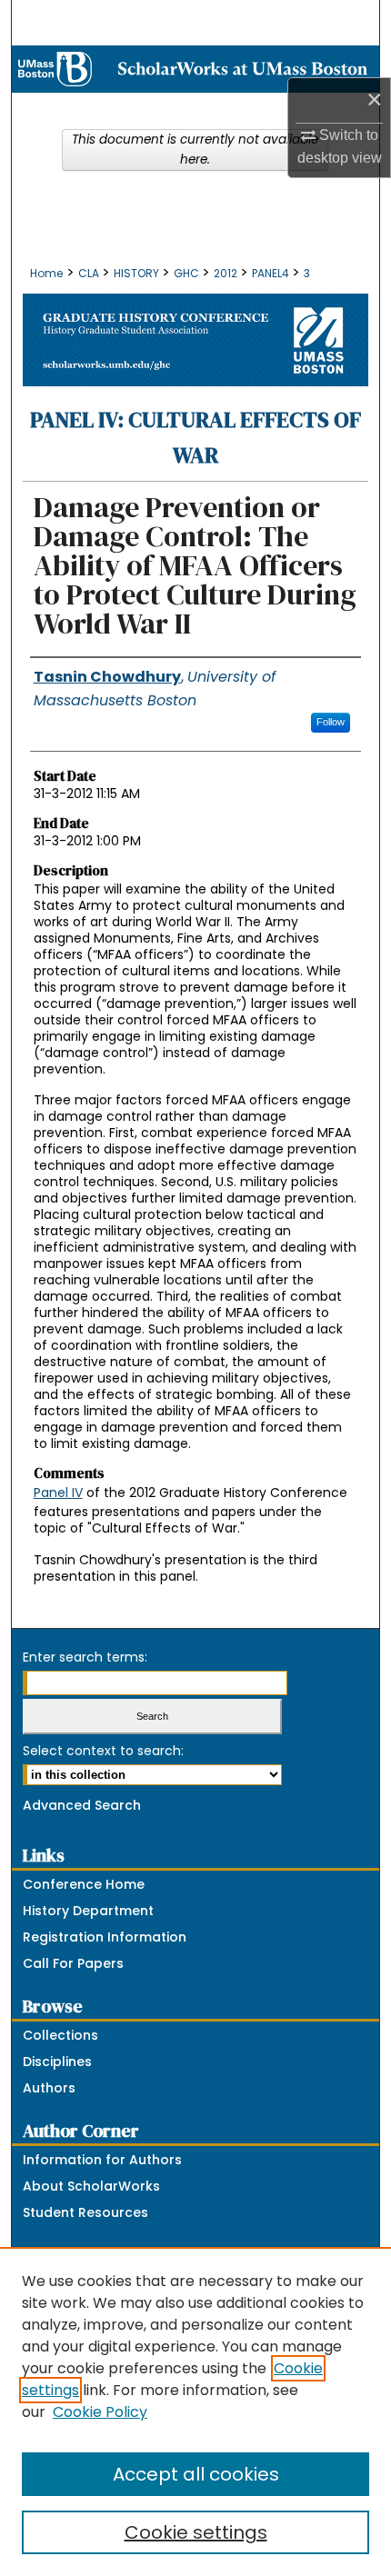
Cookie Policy (100, 2412)
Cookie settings (196, 2532)
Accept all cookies (196, 2474)
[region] (195, 2411)
